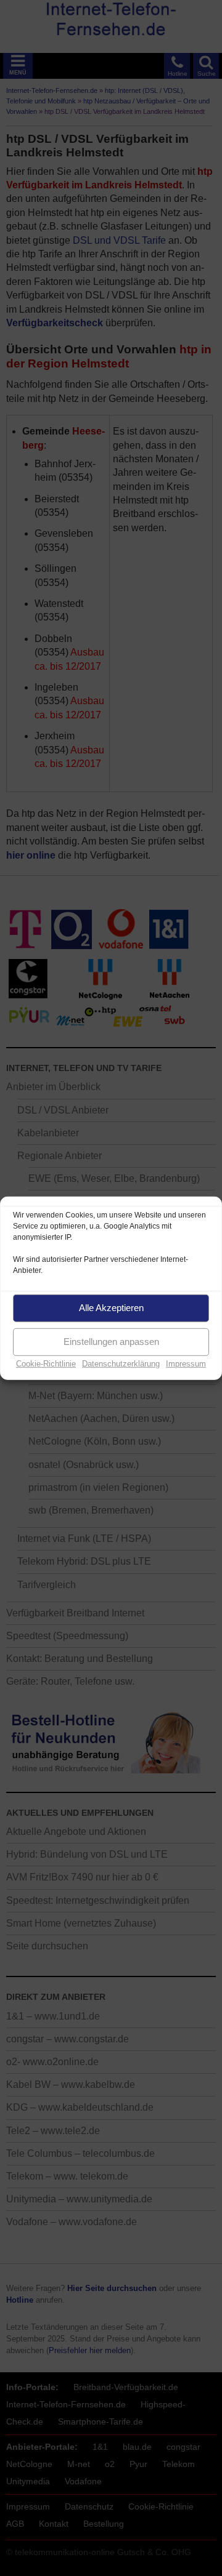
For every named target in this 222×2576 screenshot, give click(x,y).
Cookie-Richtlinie (46, 1363)
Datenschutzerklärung (121, 1363)
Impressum (186, 1363)
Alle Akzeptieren (111, 1308)
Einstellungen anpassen (111, 1342)
